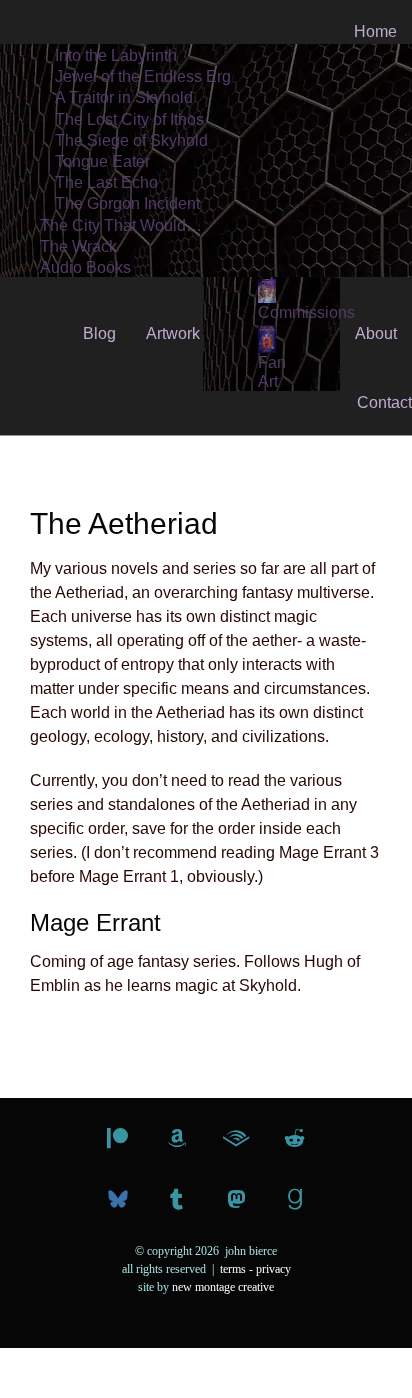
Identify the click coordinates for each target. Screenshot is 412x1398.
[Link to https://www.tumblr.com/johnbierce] (176, 1199)
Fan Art (272, 372)
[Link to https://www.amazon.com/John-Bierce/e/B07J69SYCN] (177, 1138)
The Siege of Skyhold (131, 140)
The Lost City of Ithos (129, 119)
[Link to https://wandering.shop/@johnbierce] (236, 1199)
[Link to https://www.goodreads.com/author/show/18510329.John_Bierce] (295, 1199)
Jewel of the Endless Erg (143, 76)
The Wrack (78, 246)
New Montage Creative (223, 1287)
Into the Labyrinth (116, 55)
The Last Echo (106, 182)
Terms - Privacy (255, 1269)
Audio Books (85, 267)
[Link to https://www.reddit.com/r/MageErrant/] (294, 1138)
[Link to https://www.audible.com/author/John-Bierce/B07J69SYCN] (236, 1138)
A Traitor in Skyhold (124, 97)
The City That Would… (121, 225)
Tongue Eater (102, 161)
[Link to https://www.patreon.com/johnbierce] (117, 1138)
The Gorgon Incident (127, 203)
